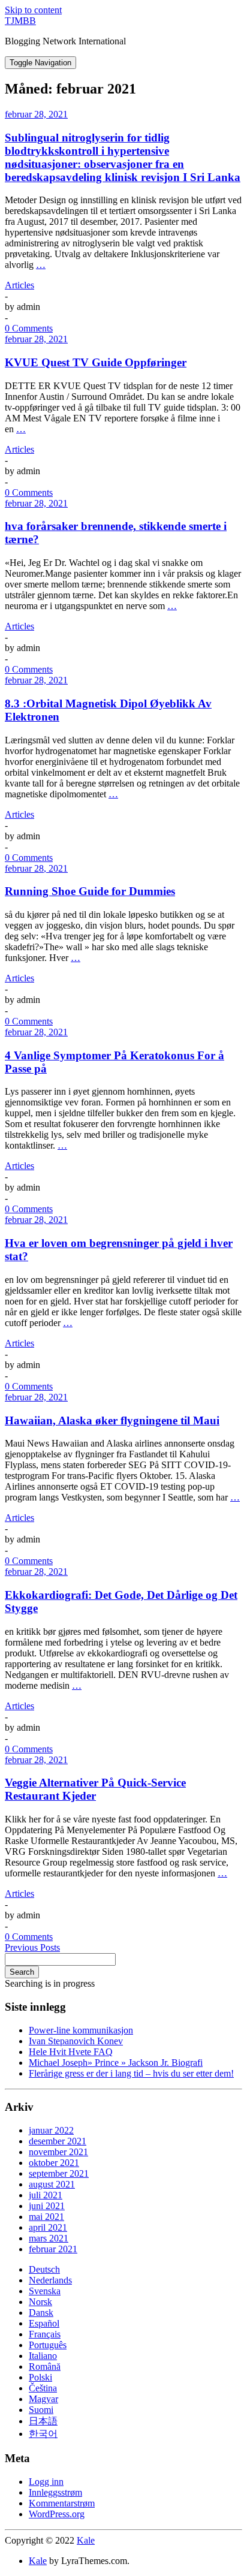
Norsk (40, 2302)
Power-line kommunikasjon (81, 2030)
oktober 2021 (54, 2163)
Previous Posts (32, 1947)
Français (45, 2334)
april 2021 (48, 2227)
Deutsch (44, 2269)
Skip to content (33, 10)
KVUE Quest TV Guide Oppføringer (96, 362)
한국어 (43, 2434)
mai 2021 (46, 2217)
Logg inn (46, 2482)
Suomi (41, 2410)
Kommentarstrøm (62, 2503)
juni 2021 (47, 2206)
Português (48, 2345)
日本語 (43, 2421)
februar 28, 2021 (36, 114)
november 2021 (58, 2152)
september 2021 (59, 2173)
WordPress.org (57, 2514)
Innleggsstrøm (55, 2492)
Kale (86, 2540)
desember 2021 (58, 2141)
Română (45, 2366)
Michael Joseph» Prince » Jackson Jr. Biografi (116, 2063)
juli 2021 (46, 2195)
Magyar (43, 2399)
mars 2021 (49, 2238)
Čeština (43, 2388)
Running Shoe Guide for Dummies (90, 891)
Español (44, 2323)
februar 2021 (53, 2249)
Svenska (45, 2291)
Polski (40, 2377)
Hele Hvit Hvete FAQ (71, 2052)
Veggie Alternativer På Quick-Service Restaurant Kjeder (95, 1789)
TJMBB (20, 21)
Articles (19, 285)
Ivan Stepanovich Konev (76, 2041)
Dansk (41, 2313)
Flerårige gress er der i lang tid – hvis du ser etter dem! (131, 2073)
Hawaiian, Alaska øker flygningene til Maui (112, 1420)
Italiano (43, 2356)
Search (22, 1972)
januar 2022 (51, 2130)
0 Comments (29, 328)
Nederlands (50, 2280)
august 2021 (52, 2184)
